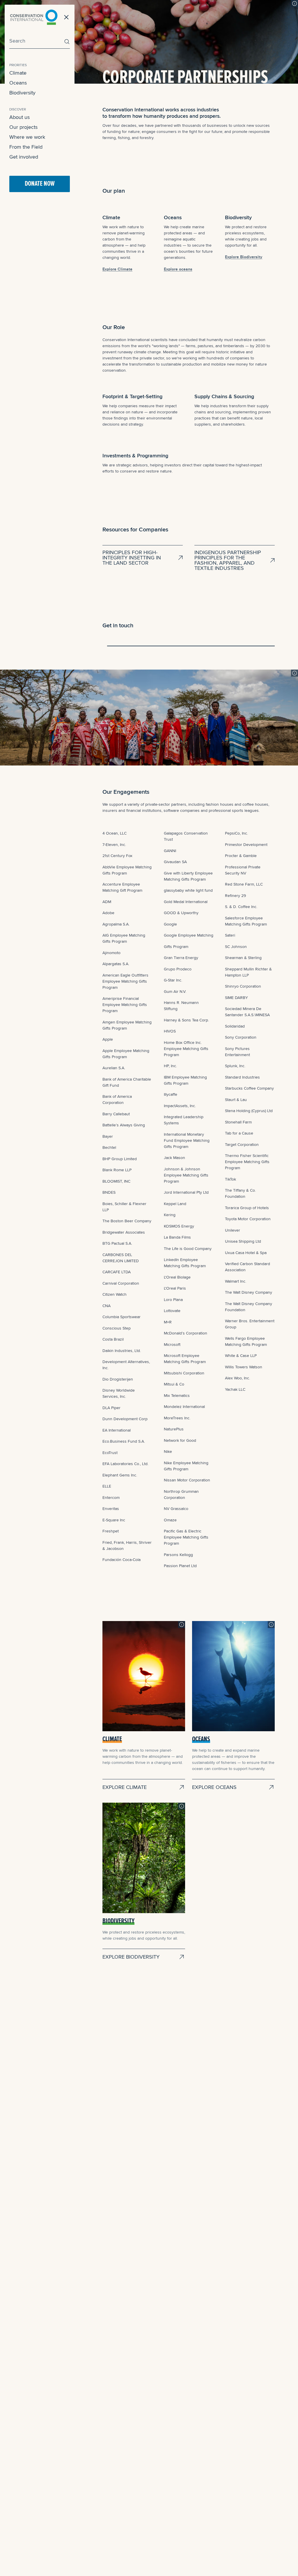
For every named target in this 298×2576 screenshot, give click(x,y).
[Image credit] (295, 3)
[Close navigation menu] (66, 17)
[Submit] (65, 42)
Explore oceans (178, 269)
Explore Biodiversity (244, 257)
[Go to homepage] (34, 17)
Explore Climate (117, 269)
